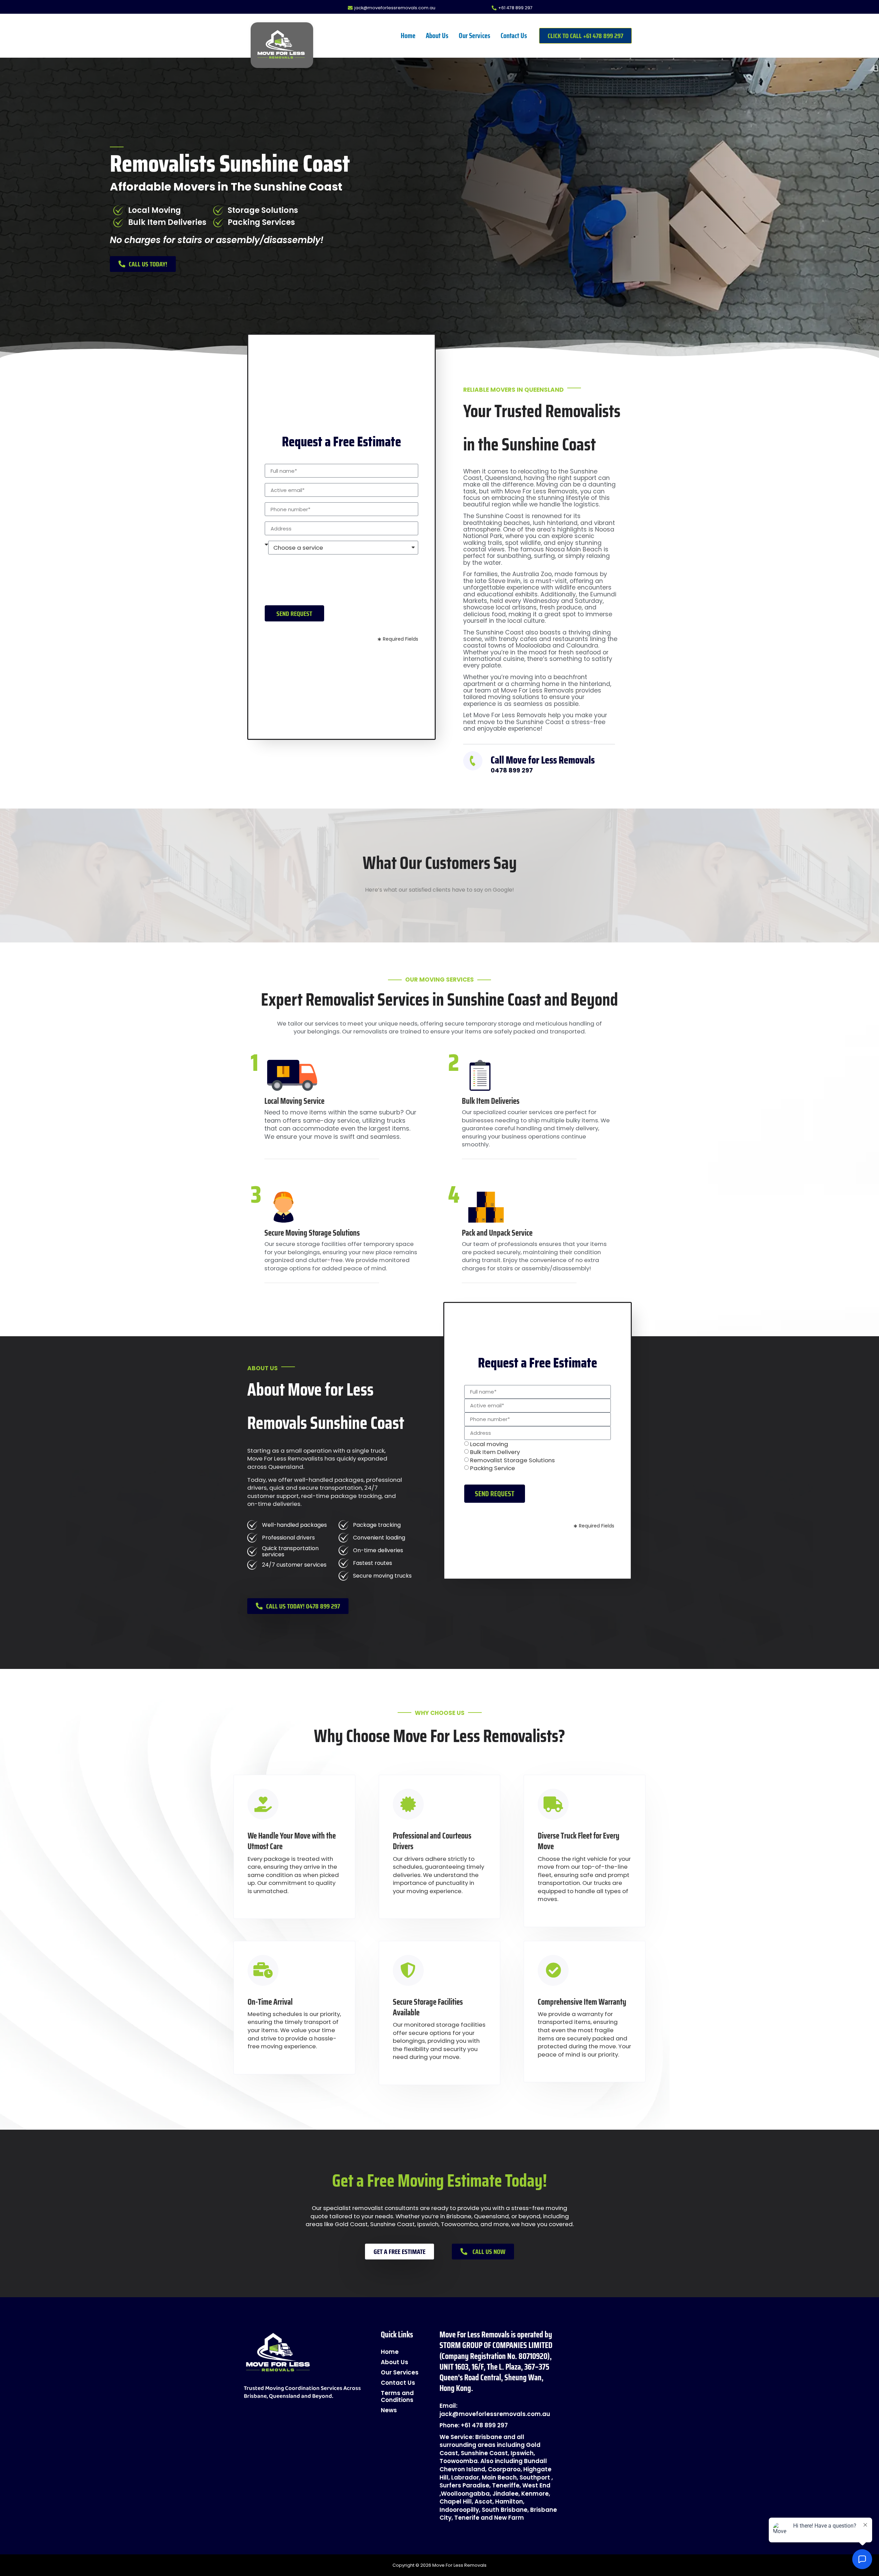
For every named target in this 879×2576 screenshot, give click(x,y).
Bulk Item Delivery (495, 1452)
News (389, 2410)
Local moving (489, 1444)
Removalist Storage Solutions (512, 1460)
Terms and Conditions (397, 2396)
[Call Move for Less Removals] (473, 761)
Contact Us (514, 36)
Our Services (475, 36)
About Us (437, 36)
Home (408, 36)
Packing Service (493, 1468)
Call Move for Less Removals (543, 760)
